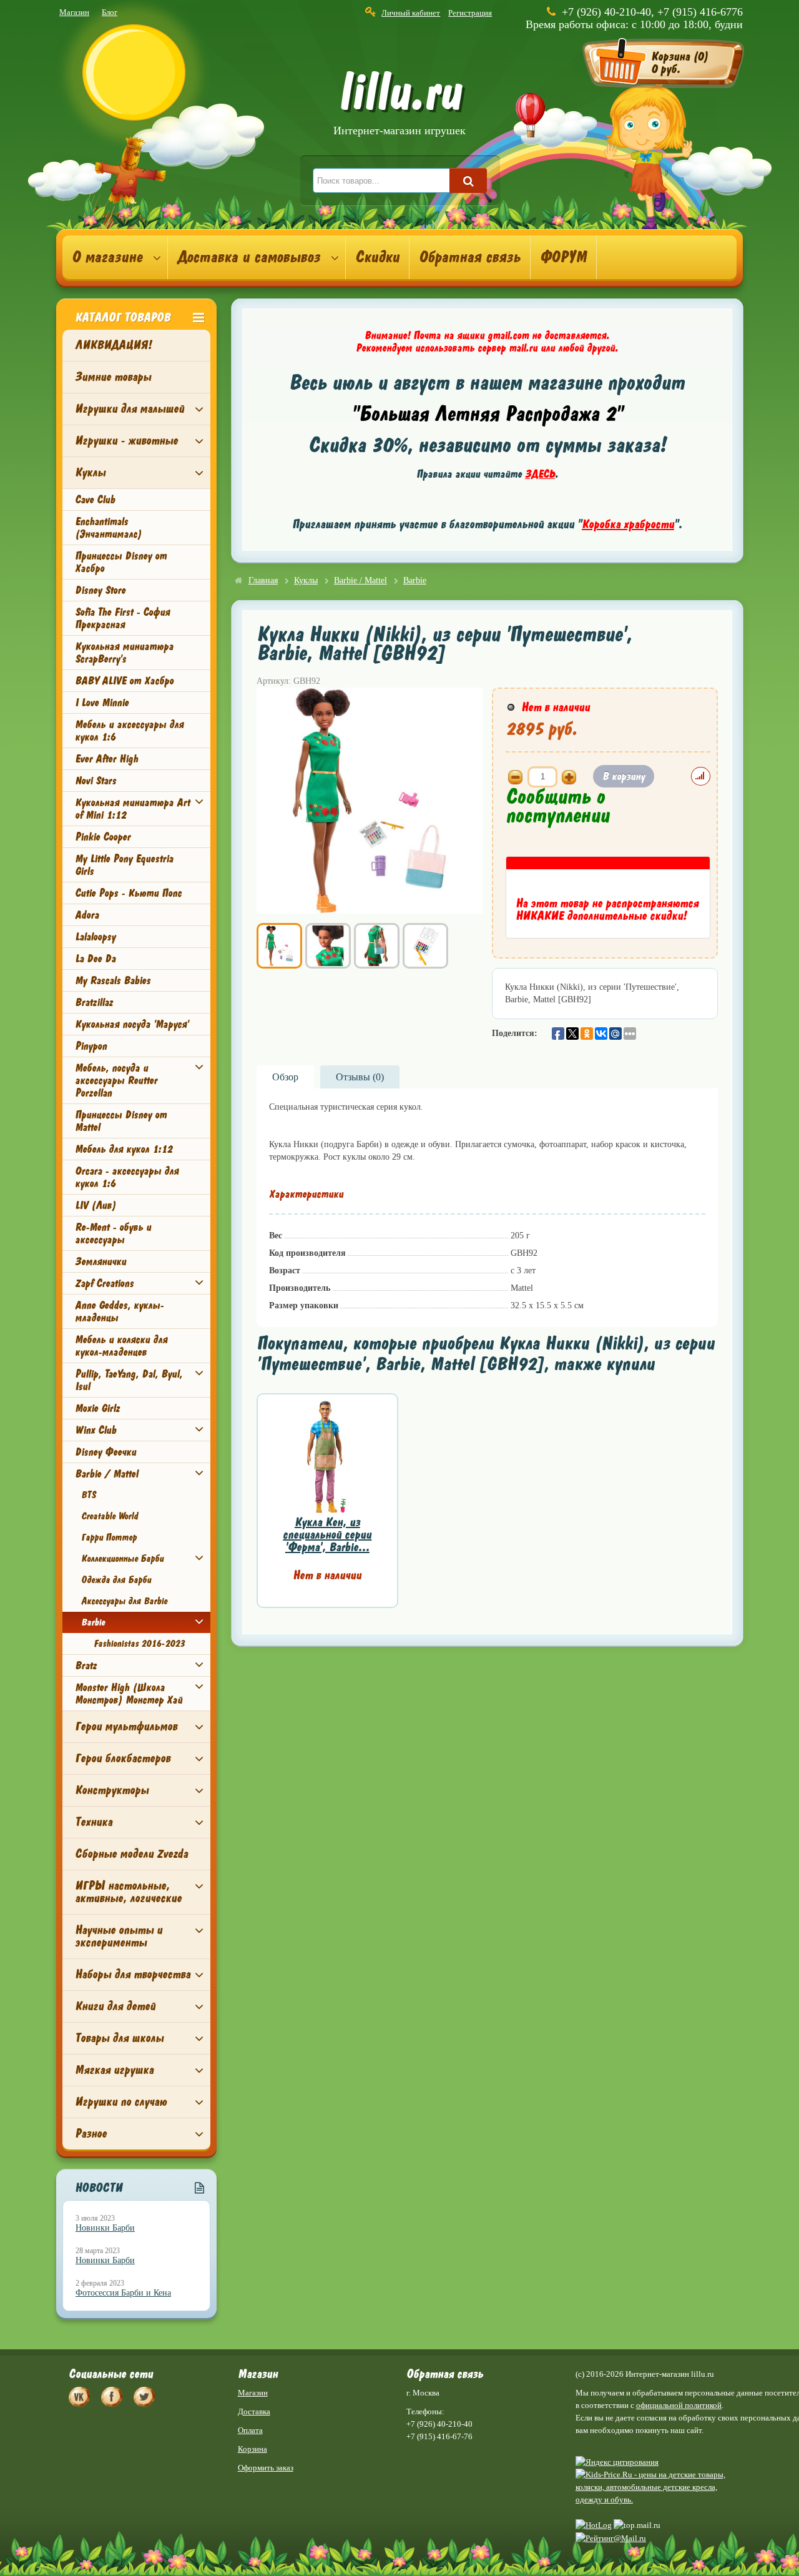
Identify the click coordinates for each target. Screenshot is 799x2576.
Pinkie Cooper (103, 837)
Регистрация (470, 13)
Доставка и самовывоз (249, 257)
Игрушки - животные (126, 441)
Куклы (90, 472)
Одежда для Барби (116, 1580)
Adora (87, 915)
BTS (88, 1495)
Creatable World (110, 1516)
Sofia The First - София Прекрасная (122, 618)
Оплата (250, 2430)
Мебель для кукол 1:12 (124, 1149)
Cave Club (95, 500)
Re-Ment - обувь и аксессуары (113, 1233)
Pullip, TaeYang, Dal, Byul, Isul (129, 1380)
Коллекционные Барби (122, 1559)
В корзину (624, 776)
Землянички (100, 1261)
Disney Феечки (105, 1452)
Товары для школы (119, 2038)
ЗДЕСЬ (540, 474)
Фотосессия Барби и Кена (123, 2293)
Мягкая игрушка (114, 2070)
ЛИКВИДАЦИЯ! (113, 345)
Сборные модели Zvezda (131, 1854)
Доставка (254, 2411)
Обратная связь (470, 257)
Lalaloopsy (95, 937)
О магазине (107, 257)
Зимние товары (113, 377)
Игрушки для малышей (130, 409)
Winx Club (96, 1430)
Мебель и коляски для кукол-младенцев (121, 1346)
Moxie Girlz (97, 1408)
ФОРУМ (563, 257)
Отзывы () (360, 1077)
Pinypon (91, 1046)
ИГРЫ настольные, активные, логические (128, 1892)
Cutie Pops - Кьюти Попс (128, 893)
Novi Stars (96, 781)
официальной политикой (679, 2405)
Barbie (93, 1622)
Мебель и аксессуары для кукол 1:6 (129, 731)
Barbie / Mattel (106, 1474)
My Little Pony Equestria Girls (124, 865)
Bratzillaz (94, 1002)
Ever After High (106, 759)
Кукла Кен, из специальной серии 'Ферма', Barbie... (327, 1535)
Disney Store (100, 590)
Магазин (74, 12)
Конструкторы (112, 1790)
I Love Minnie (102, 703)
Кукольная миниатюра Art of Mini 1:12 (132, 809)
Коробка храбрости (628, 524)
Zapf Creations (104, 1283)
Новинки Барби (105, 2228)
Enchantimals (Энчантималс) (108, 528)
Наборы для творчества (133, 1974)
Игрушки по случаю (121, 2102)
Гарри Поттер (109, 1537)
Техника (94, 1822)
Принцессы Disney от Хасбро (121, 562)
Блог (110, 12)
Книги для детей (115, 2006)
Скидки (377, 257)
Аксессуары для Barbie (124, 1601)
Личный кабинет (411, 13)
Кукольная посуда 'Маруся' (132, 1024)
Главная (263, 580)
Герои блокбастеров (123, 1758)
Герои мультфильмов (126, 1726)
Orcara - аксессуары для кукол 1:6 (127, 1177)
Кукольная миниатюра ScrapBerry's (124, 653)
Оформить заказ (266, 2468)
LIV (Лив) (96, 1205)
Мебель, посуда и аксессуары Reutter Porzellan (116, 1080)
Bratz (86, 1666)
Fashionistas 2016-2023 (139, 1644)
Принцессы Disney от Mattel (121, 1121)
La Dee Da (95, 959)
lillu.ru (399, 105)
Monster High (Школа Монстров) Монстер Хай (129, 1694)
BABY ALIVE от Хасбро (124, 681)
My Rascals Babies (113, 980)
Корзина (252, 2449)
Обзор (285, 1077)
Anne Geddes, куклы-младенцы (119, 1311)
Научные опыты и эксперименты (119, 1936)
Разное (91, 2134)
